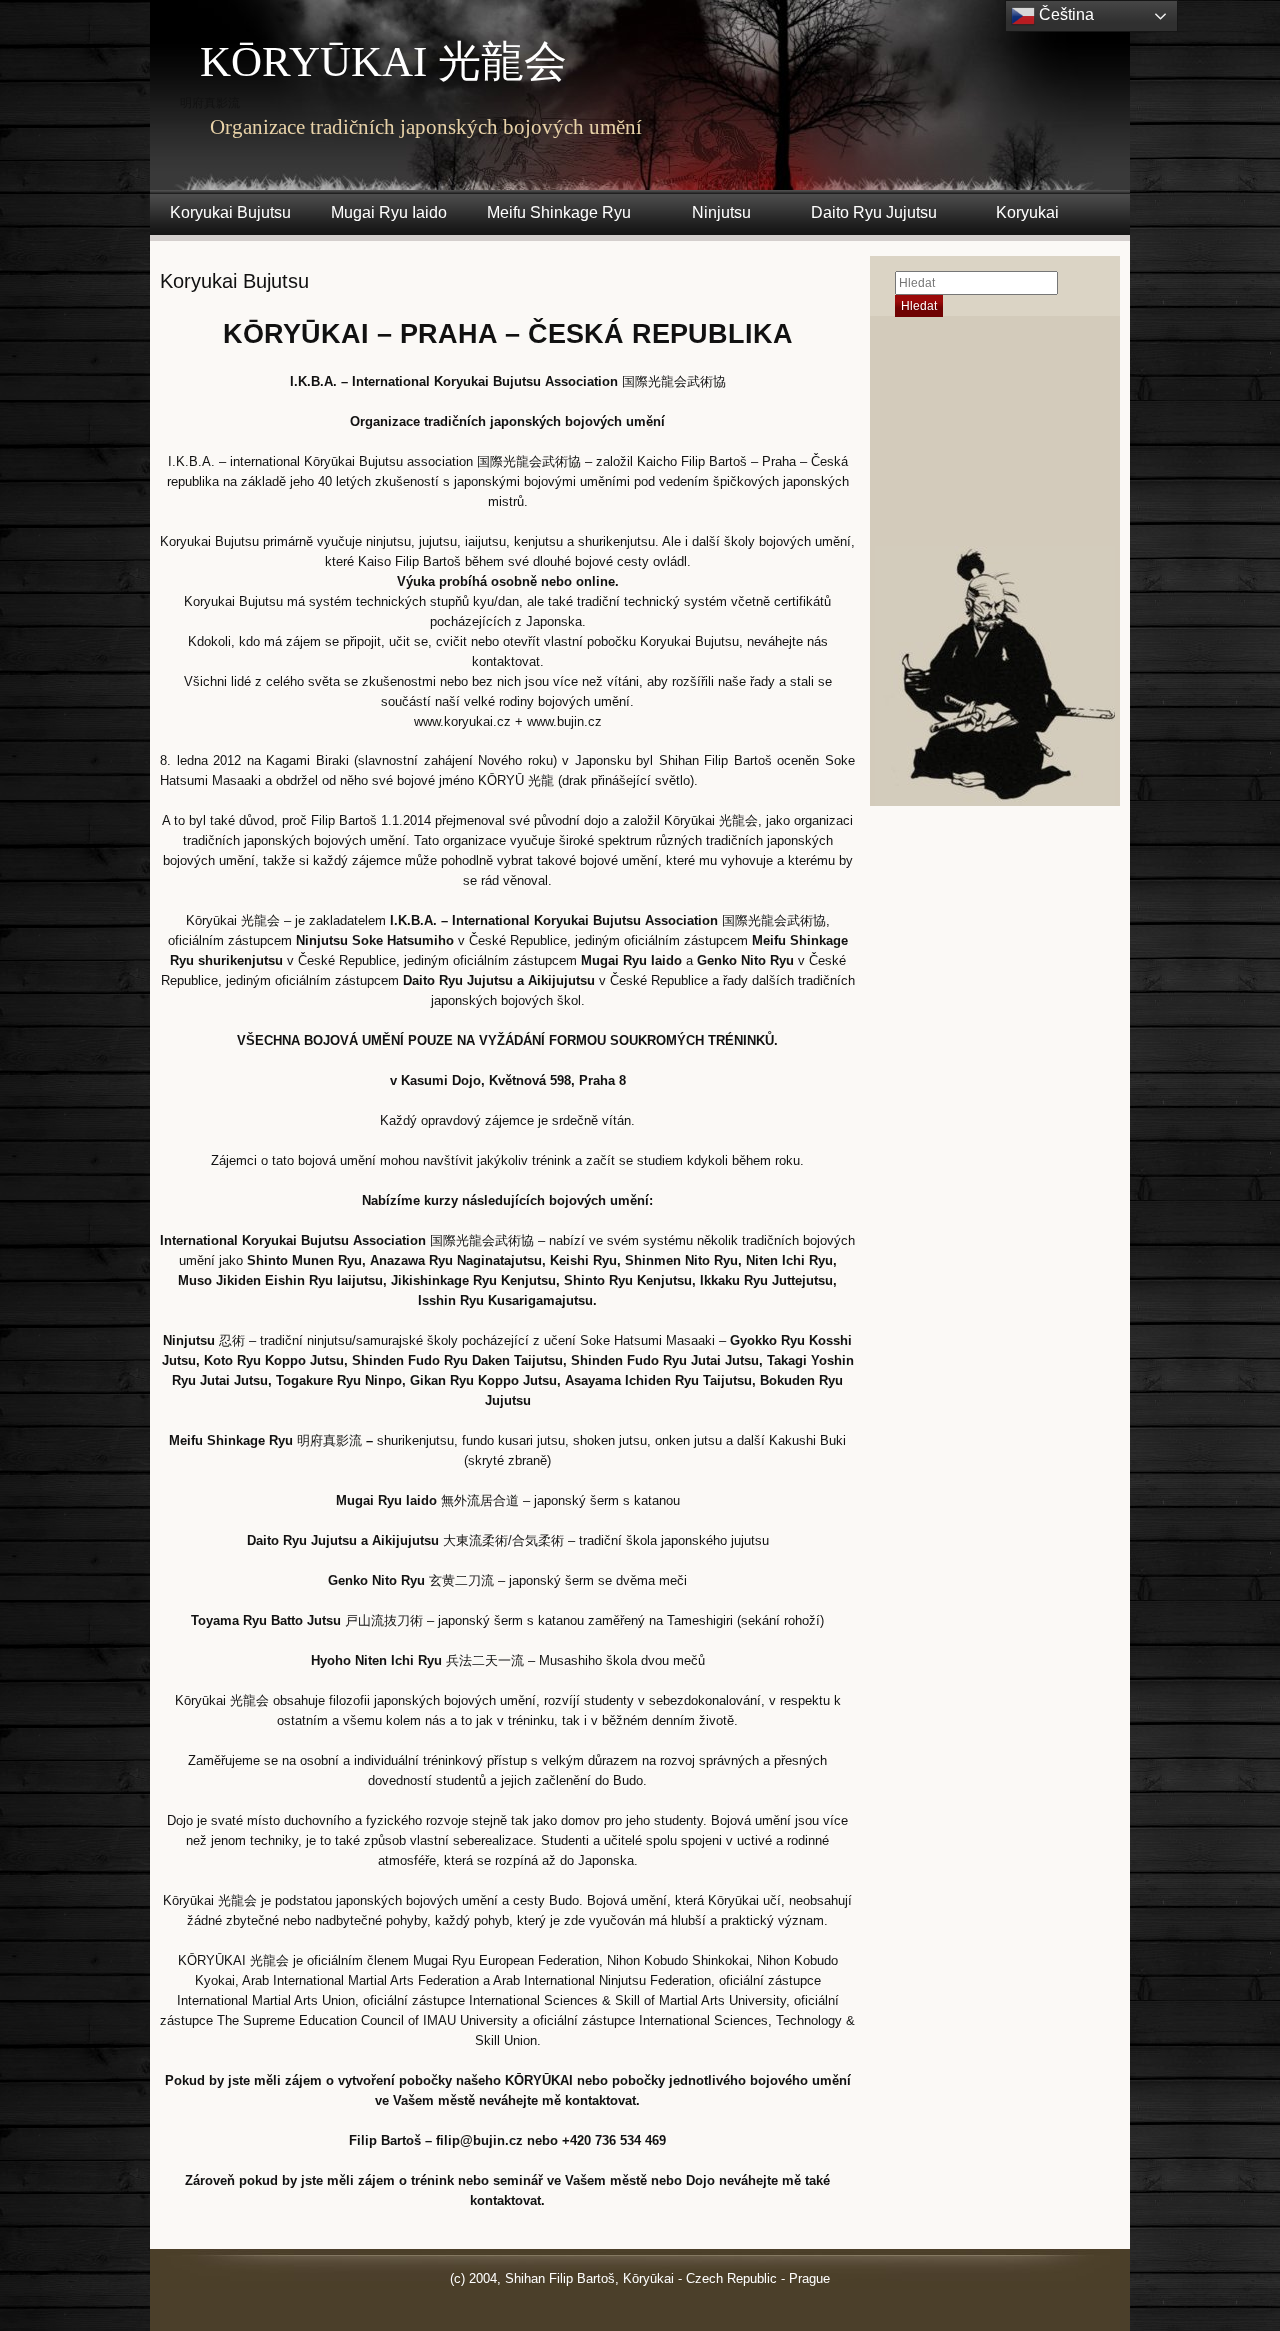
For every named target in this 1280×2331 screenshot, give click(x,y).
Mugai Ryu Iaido (389, 212)
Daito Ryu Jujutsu (874, 212)
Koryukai (1027, 212)
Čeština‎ (1064, 14)
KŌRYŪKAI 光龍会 (383, 61)
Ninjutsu (721, 212)
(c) (457, 2278)
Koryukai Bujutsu (230, 212)
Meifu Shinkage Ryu (559, 212)
